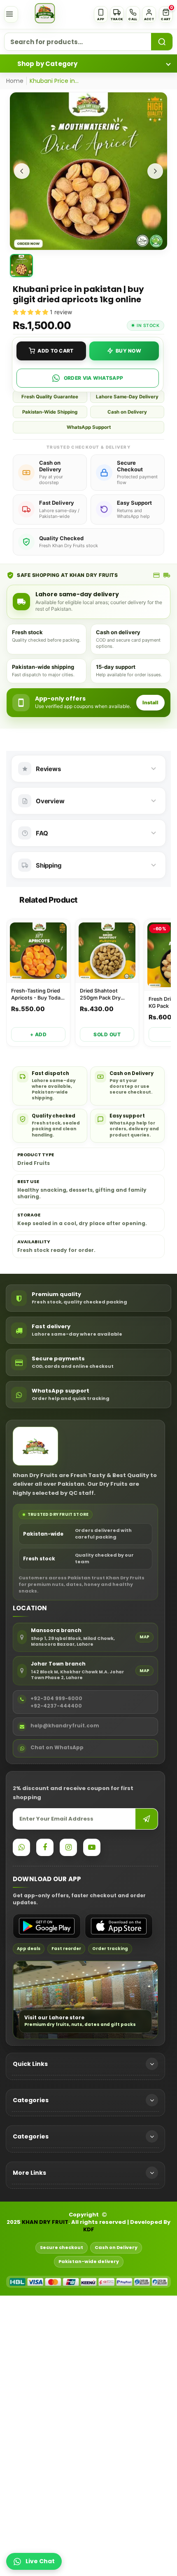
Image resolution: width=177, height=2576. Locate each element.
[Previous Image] (22, 171)
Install (150, 702)
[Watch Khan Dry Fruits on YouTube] (92, 1847)
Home (15, 81)
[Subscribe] (147, 1819)
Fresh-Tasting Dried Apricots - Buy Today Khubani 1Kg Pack (37, 995)
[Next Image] (155, 171)
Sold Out (107, 1034)
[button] (166, 14)
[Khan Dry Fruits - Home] (45, 13)
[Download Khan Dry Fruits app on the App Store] (119, 1926)
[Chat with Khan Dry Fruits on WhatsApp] (21, 1847)
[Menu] (11, 14)
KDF (89, 2230)
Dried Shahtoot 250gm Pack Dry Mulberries (100, 995)
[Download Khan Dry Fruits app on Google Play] (47, 1926)
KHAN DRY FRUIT (45, 2222)
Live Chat (40, 2561)
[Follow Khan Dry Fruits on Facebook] (45, 1847)
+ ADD (38, 1034)
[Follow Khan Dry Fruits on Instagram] (68, 1847)
